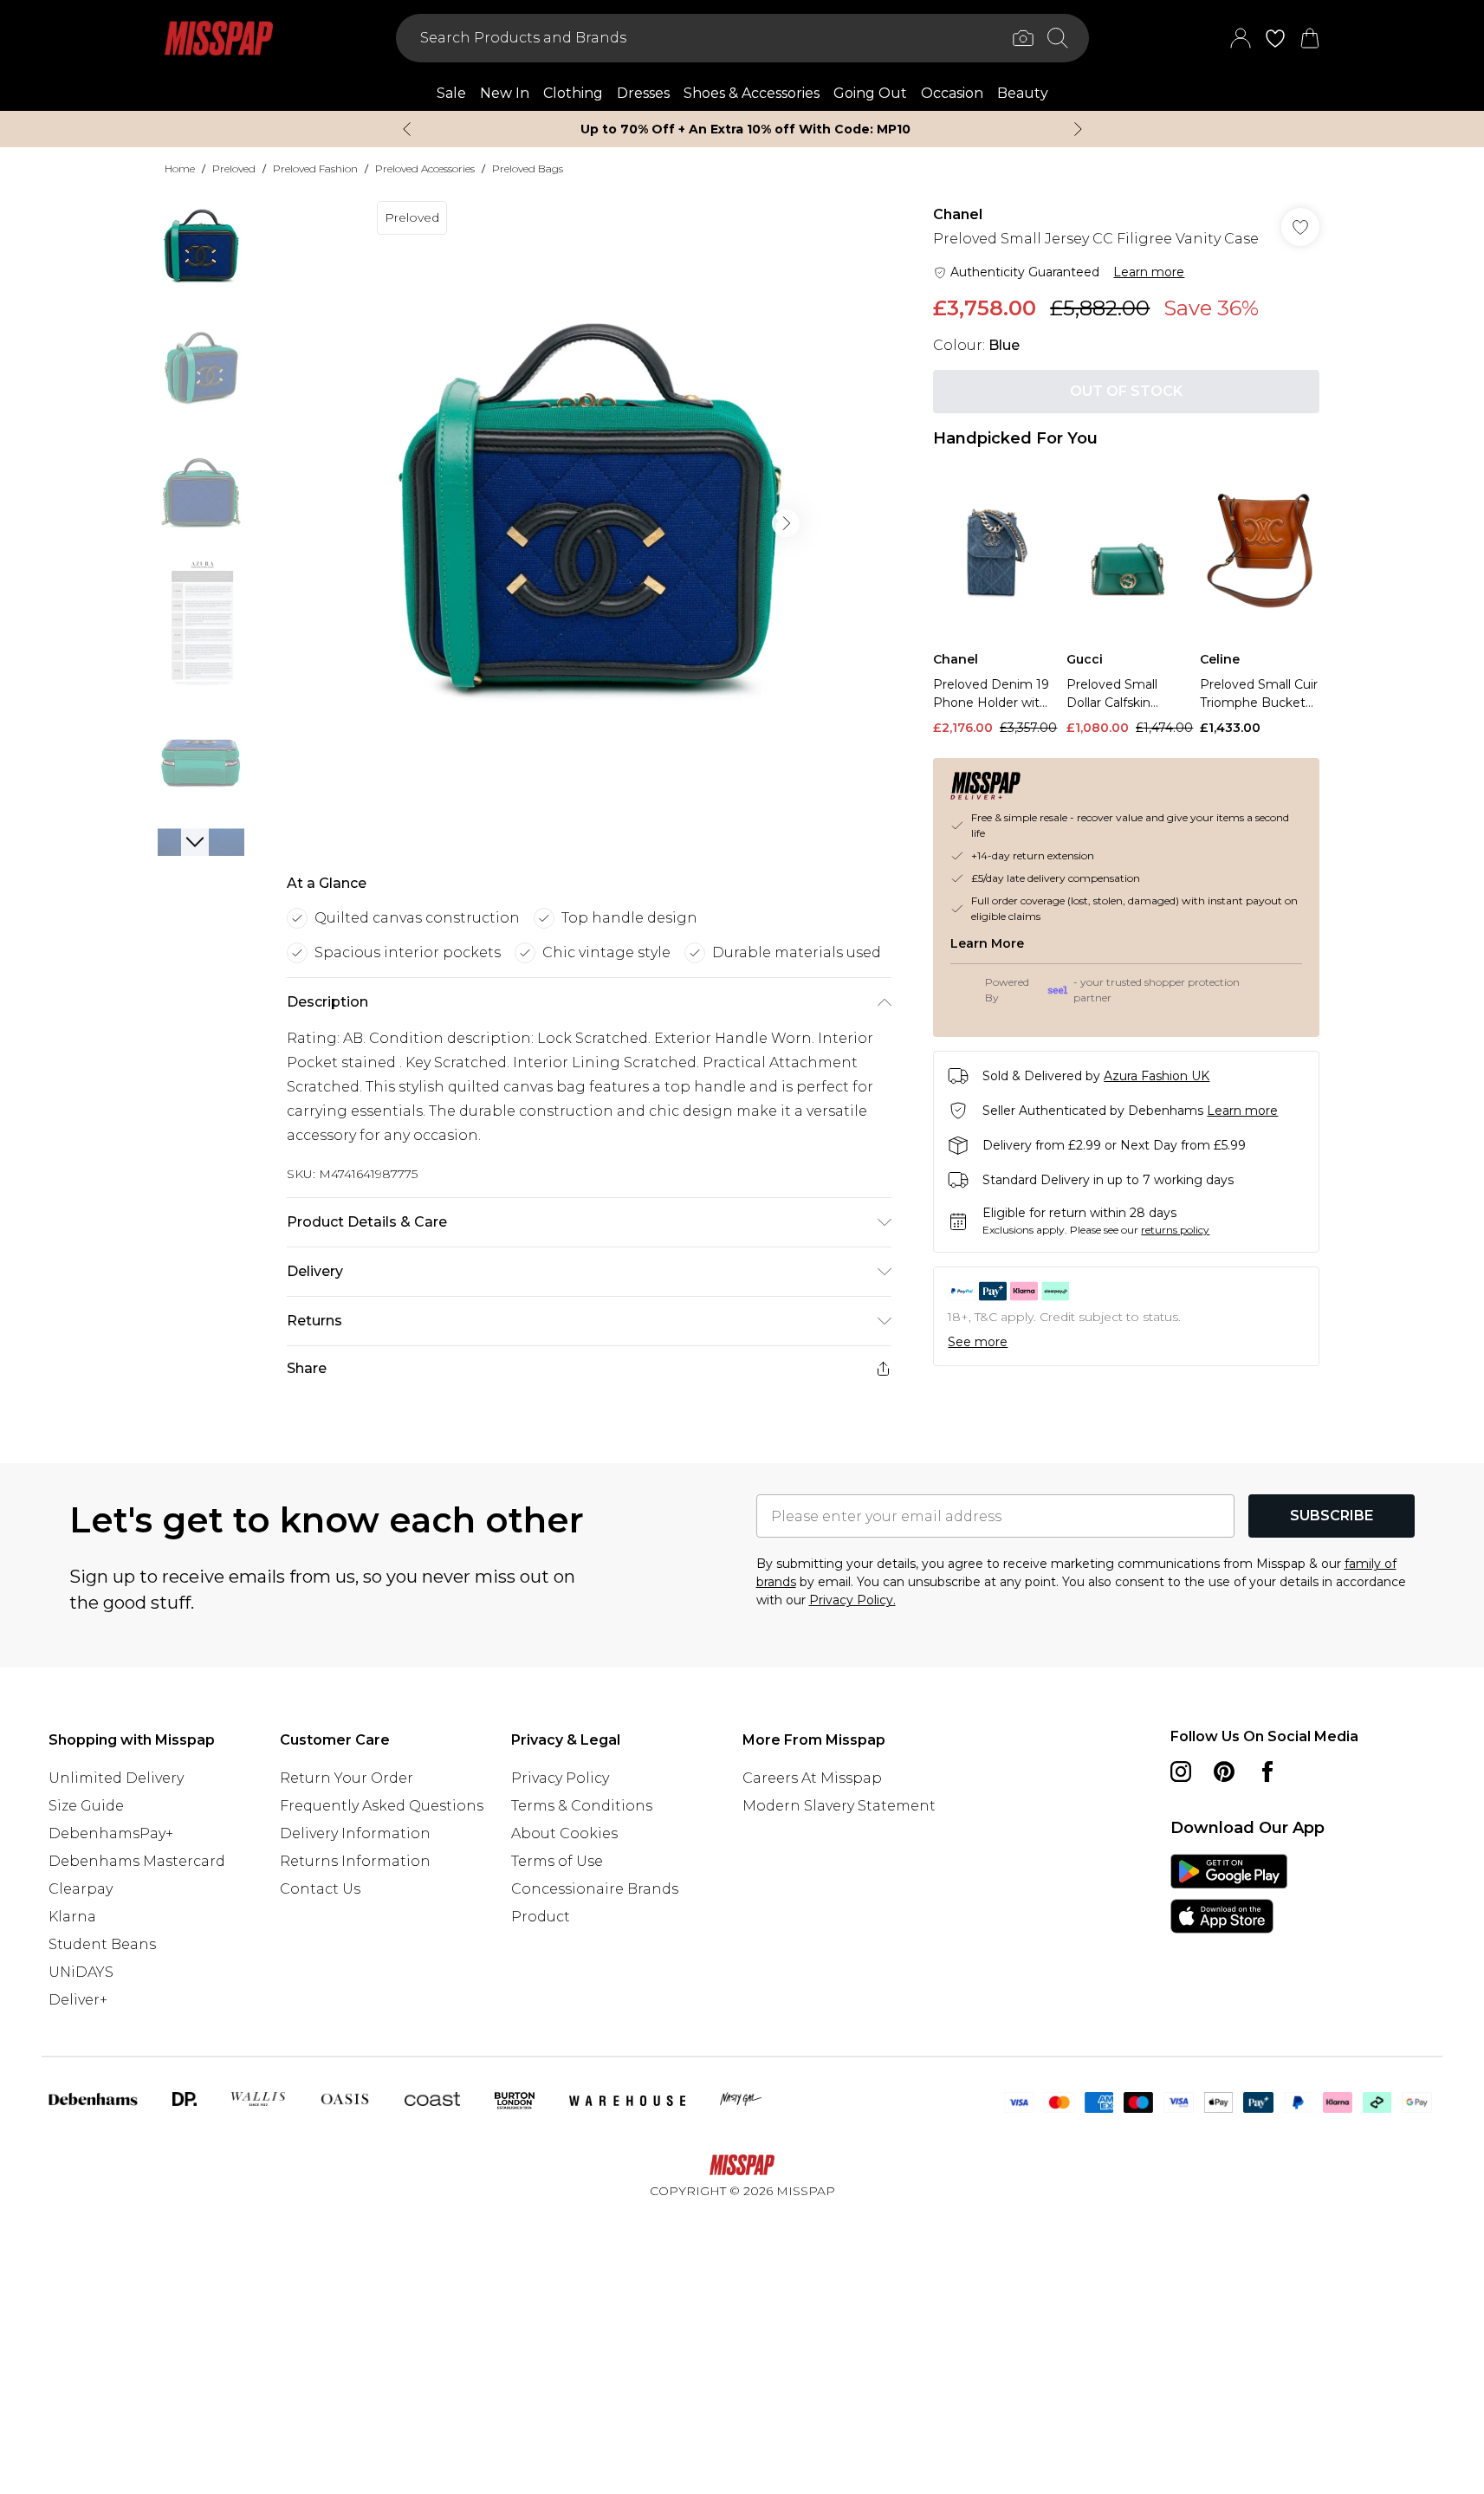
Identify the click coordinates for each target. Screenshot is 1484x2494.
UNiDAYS (81, 1972)
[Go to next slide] (786, 523)
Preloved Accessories (425, 168)
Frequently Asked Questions (382, 1806)
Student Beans (102, 1944)
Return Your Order (347, 1778)
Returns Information (355, 1861)
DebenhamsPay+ (111, 1833)
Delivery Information (355, 1833)
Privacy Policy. (852, 1600)
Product (541, 1917)
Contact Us (320, 1889)
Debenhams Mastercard (137, 1861)
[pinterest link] (1224, 1772)
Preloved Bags (528, 168)
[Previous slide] (407, 129)
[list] (588, 523)
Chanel (958, 214)
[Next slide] (1078, 129)
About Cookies (564, 1833)
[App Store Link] (1229, 1894)
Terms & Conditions (582, 1806)
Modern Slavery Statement (839, 1806)
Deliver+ (78, 2000)
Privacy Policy (560, 1778)
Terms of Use (557, 1861)
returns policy (1175, 1230)
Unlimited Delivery (116, 1778)
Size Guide (86, 1806)
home (180, 168)
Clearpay (81, 1889)
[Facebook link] (1267, 1772)
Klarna (72, 1917)
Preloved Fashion (315, 168)
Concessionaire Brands (595, 1889)
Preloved (234, 168)
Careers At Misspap (812, 1778)
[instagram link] (1181, 1772)
